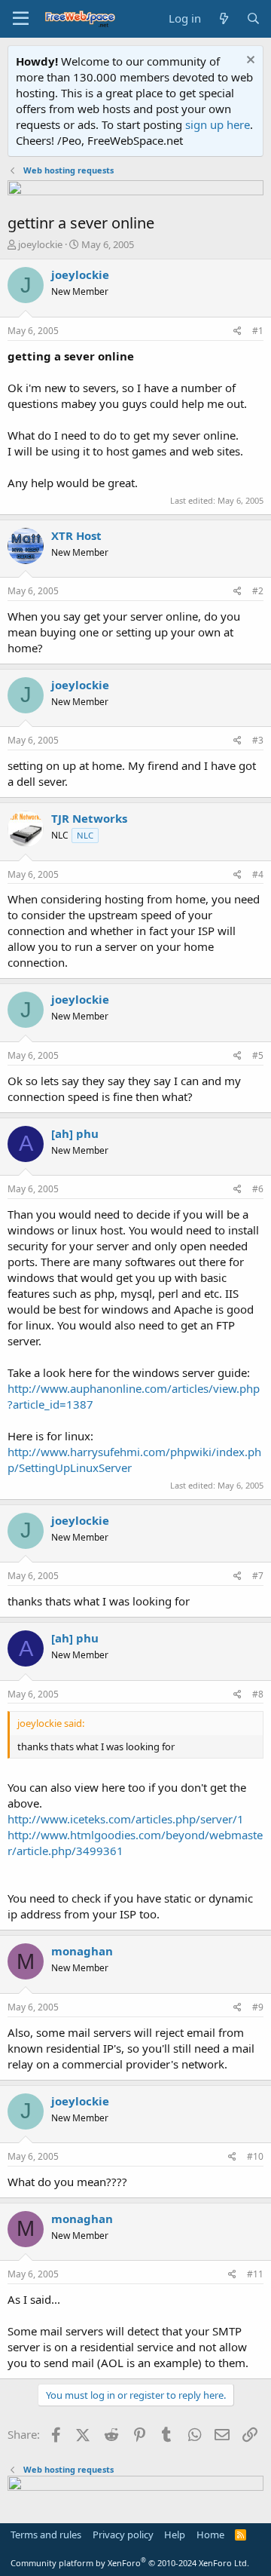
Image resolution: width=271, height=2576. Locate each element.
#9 (258, 2007)
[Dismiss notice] (249, 61)
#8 (258, 1694)
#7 (258, 1576)
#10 (255, 2156)
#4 (258, 874)
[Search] (253, 18)
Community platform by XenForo (130, 2563)
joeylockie (40, 244)
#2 (258, 591)
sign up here (218, 124)
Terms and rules (46, 2535)
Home (210, 2535)
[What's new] (223, 18)
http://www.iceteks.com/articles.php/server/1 (126, 1819)
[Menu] (21, 19)
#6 (258, 1189)
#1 (258, 331)
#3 (258, 740)
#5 (258, 1055)
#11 (255, 2274)
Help (175, 2535)
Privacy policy (123, 2535)
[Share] (238, 331)
